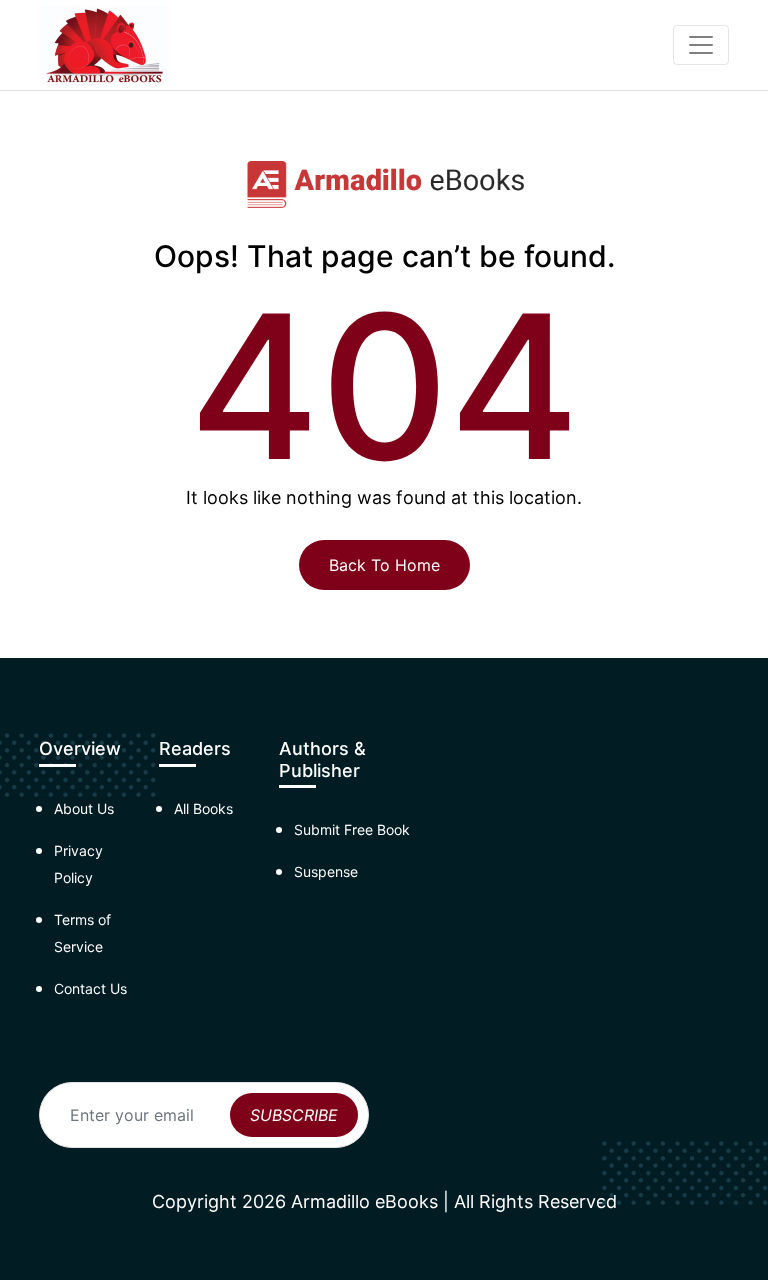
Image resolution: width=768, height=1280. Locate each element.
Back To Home (384, 565)
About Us (84, 808)
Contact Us (90, 988)
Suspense (326, 871)
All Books (203, 808)
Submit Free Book (352, 829)
